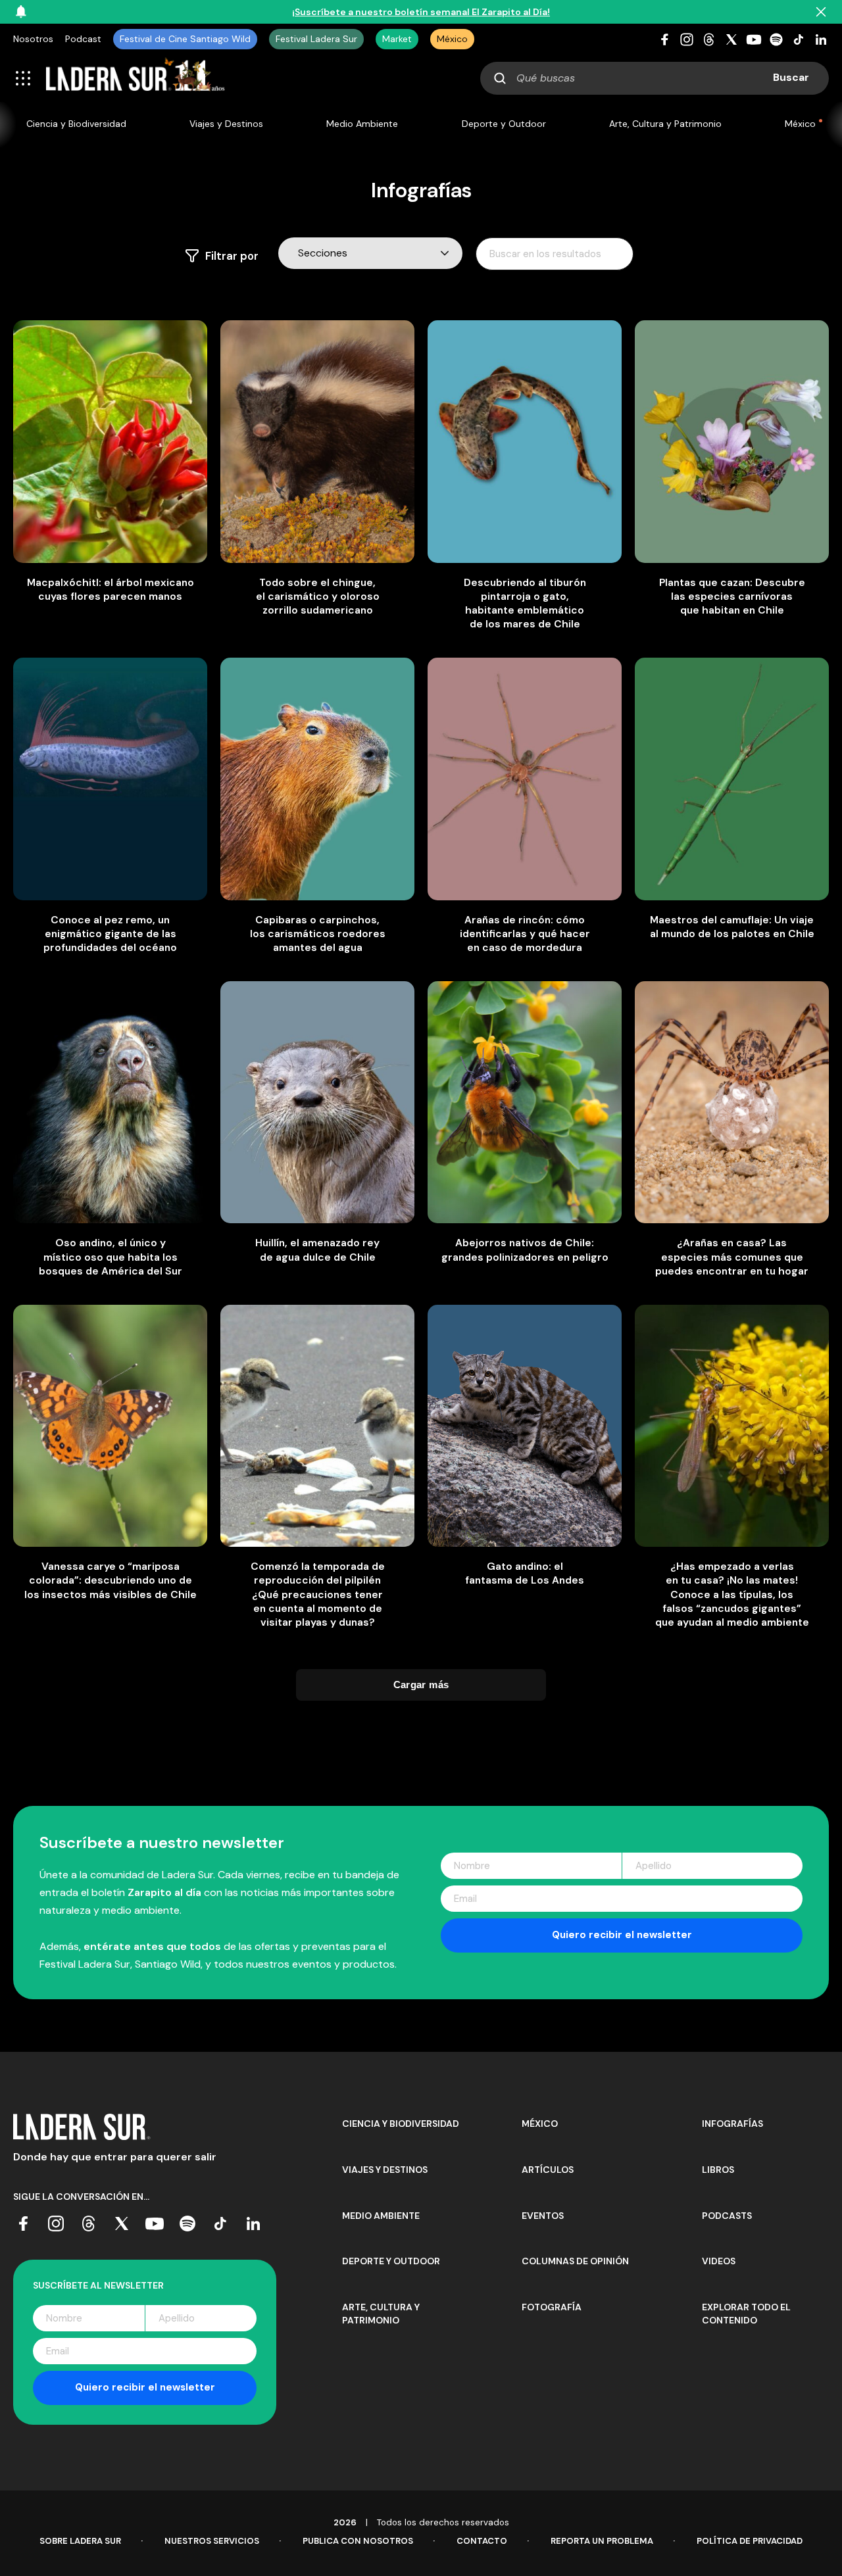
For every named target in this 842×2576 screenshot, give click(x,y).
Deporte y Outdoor (504, 124)
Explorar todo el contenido (746, 2314)
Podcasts (727, 2216)
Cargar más (421, 1685)
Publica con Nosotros (358, 2541)
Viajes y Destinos (226, 124)
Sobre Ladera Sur (80, 2541)
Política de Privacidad (750, 2541)
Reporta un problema (602, 2541)
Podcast (83, 39)
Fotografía (552, 2307)
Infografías (732, 2124)
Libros (718, 2170)
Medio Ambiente (362, 124)
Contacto (482, 2541)
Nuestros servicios (212, 2541)
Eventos (543, 2216)
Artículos (548, 2170)
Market (397, 39)
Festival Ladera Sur (316, 39)
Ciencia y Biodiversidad (76, 124)
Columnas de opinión (575, 2261)
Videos (719, 2261)
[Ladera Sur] (136, 78)
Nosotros (33, 39)
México (452, 39)
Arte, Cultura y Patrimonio (665, 124)
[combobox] (655, 78)
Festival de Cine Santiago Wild (185, 39)
